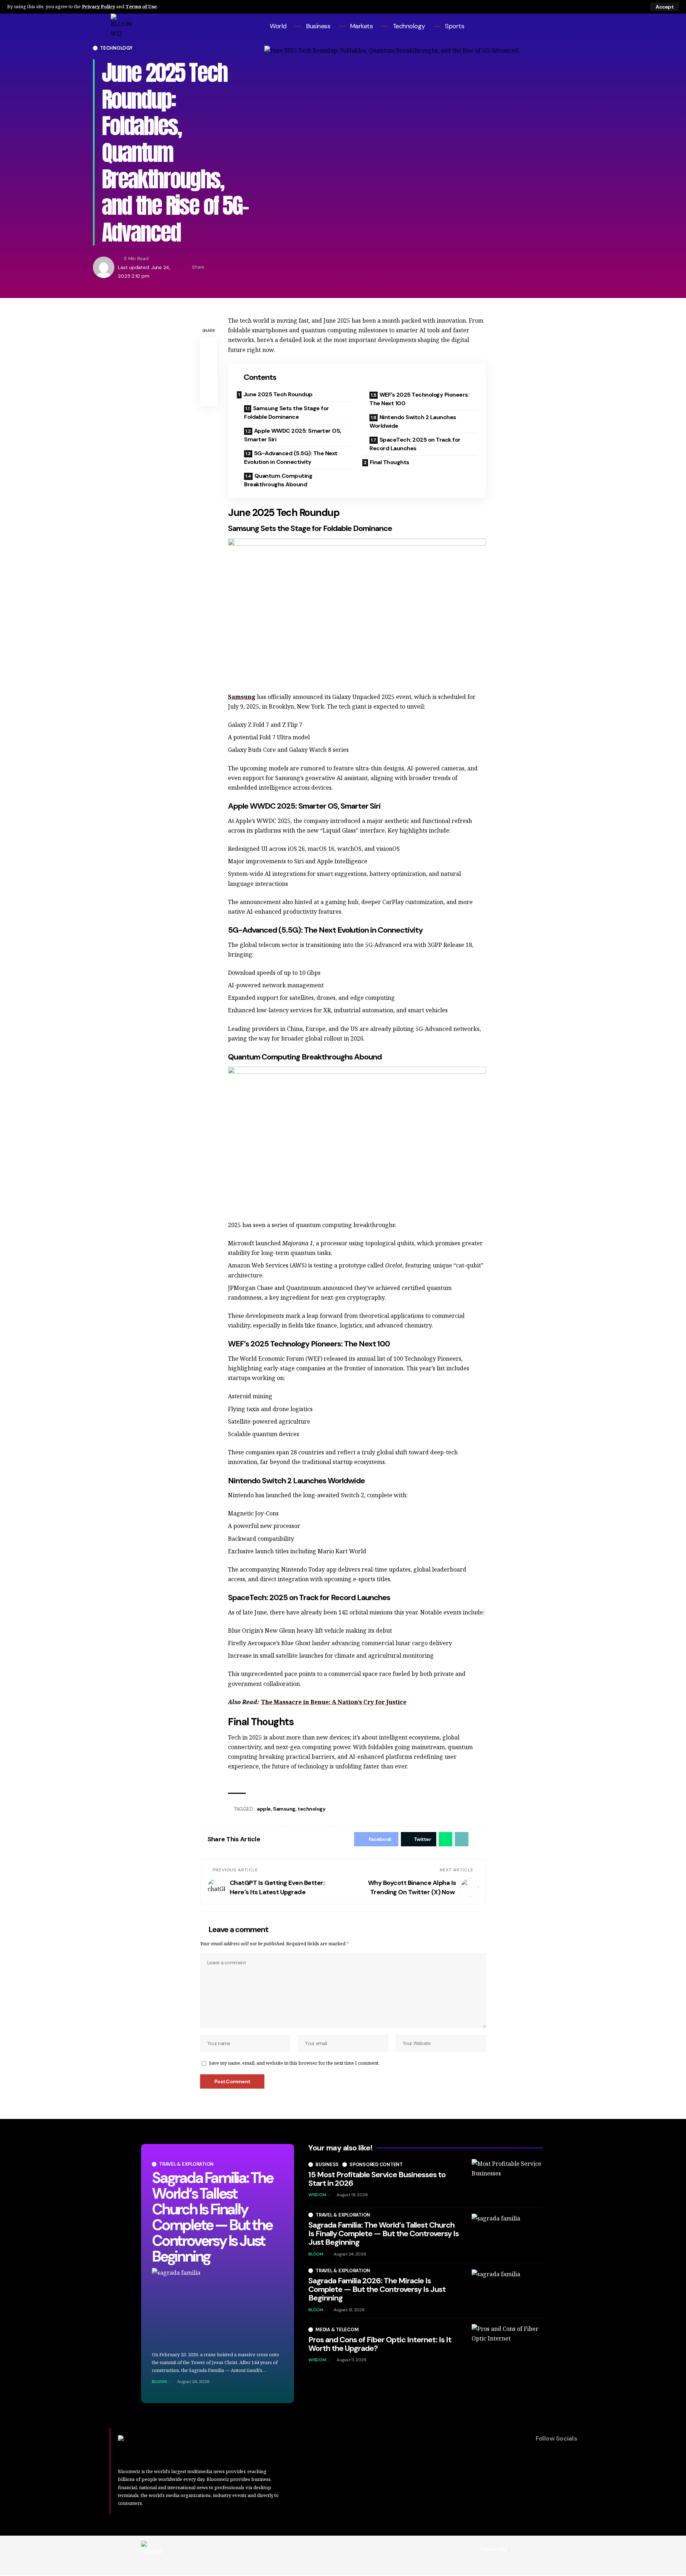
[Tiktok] (570, 26)
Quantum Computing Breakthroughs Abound (278, 480)
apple (264, 1809)
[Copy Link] (234, 267)
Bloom (159, 2382)
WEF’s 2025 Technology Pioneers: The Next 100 (419, 399)
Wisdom (317, 2195)
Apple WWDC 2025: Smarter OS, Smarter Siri (293, 435)
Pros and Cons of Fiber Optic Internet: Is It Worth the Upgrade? (380, 2344)
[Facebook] (541, 26)
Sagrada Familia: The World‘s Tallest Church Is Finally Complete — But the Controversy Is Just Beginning (212, 2217)
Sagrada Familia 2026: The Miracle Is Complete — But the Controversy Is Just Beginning (377, 2289)
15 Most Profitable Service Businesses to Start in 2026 (377, 2179)
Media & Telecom (337, 2330)
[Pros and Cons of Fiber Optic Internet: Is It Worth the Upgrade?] (507, 2346)
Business (327, 2165)
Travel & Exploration (186, 2164)
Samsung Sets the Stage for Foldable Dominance (287, 413)
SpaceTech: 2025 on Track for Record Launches (415, 444)
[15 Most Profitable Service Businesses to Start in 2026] (507, 2180)
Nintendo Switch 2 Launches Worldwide (413, 421)
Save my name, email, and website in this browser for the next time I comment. (294, 2063)
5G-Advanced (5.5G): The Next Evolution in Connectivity (291, 458)
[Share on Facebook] (212, 267)
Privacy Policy (98, 6)
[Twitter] (551, 26)
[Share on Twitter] (223, 267)
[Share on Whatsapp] (446, 1839)
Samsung (242, 697)
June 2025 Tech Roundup (278, 394)
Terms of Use (141, 6)
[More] (245, 267)
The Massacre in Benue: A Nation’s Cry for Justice (334, 1702)
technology (311, 1809)
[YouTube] (561, 26)
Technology (116, 48)
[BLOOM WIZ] (152, 2550)
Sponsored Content (376, 2165)
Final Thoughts (390, 462)
